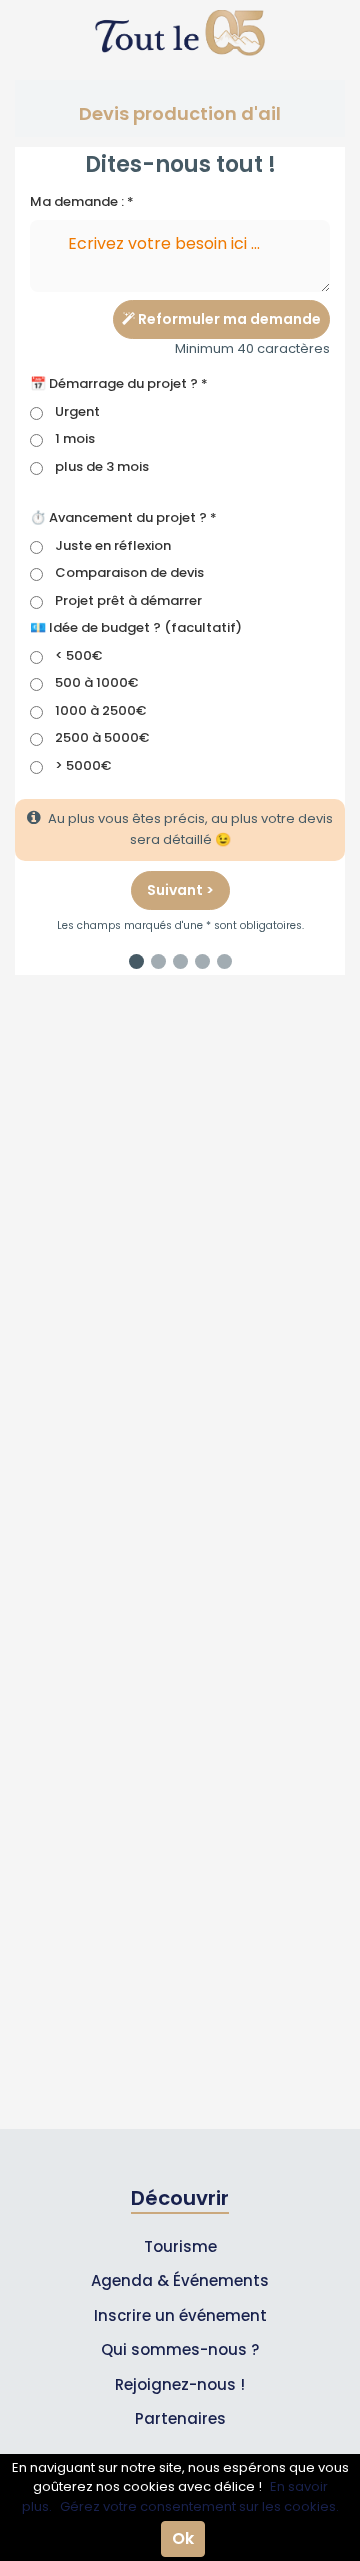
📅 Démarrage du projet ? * (119, 383)
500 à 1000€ (96, 682)
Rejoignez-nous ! (180, 2384)
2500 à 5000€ (102, 737)
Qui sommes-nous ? (180, 2349)
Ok (183, 2538)
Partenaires (180, 2418)
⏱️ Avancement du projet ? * (123, 517)
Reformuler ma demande (228, 319)
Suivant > (180, 890)
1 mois (75, 438)
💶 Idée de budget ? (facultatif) (136, 627)
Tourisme (180, 2246)
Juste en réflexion (113, 545)
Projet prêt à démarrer (128, 600)
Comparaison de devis (129, 572)
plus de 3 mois (102, 466)
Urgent (77, 411)
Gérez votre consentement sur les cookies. (199, 2506)
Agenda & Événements (180, 2280)
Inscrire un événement (180, 2315)
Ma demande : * (82, 201)
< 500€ (78, 655)
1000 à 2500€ (100, 710)
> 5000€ (83, 765)
